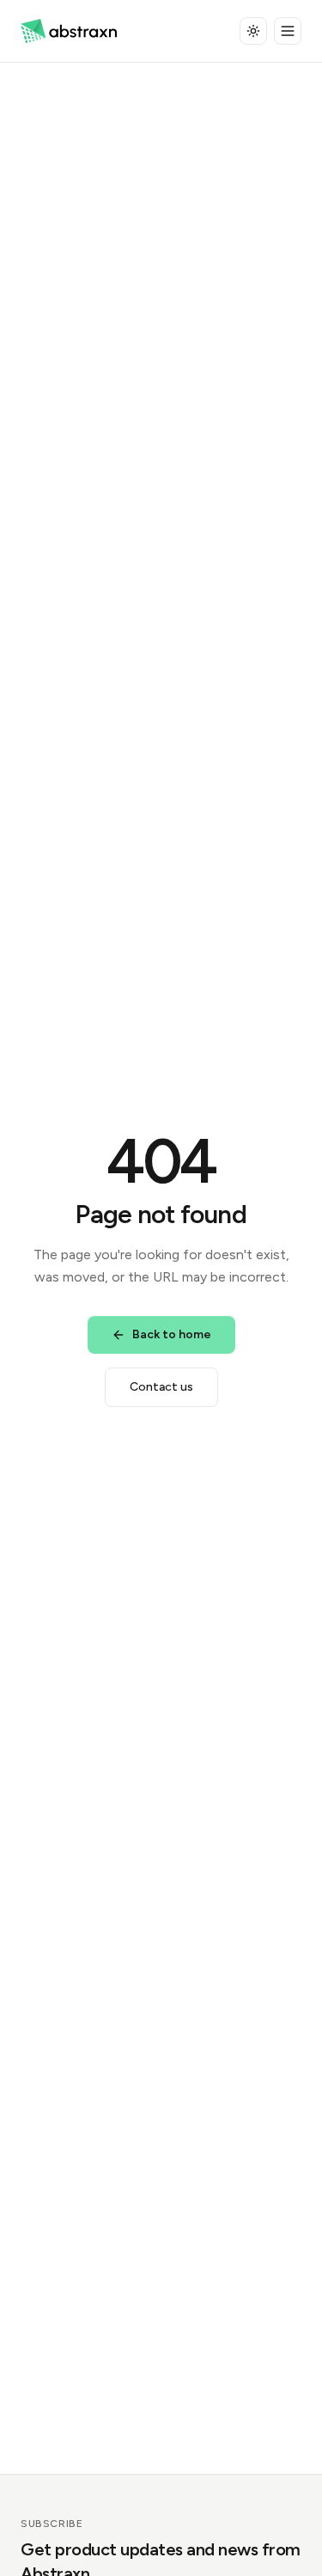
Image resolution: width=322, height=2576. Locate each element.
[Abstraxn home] (69, 31)
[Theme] (253, 31)
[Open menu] (288, 31)
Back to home (172, 1334)
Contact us (161, 1387)
